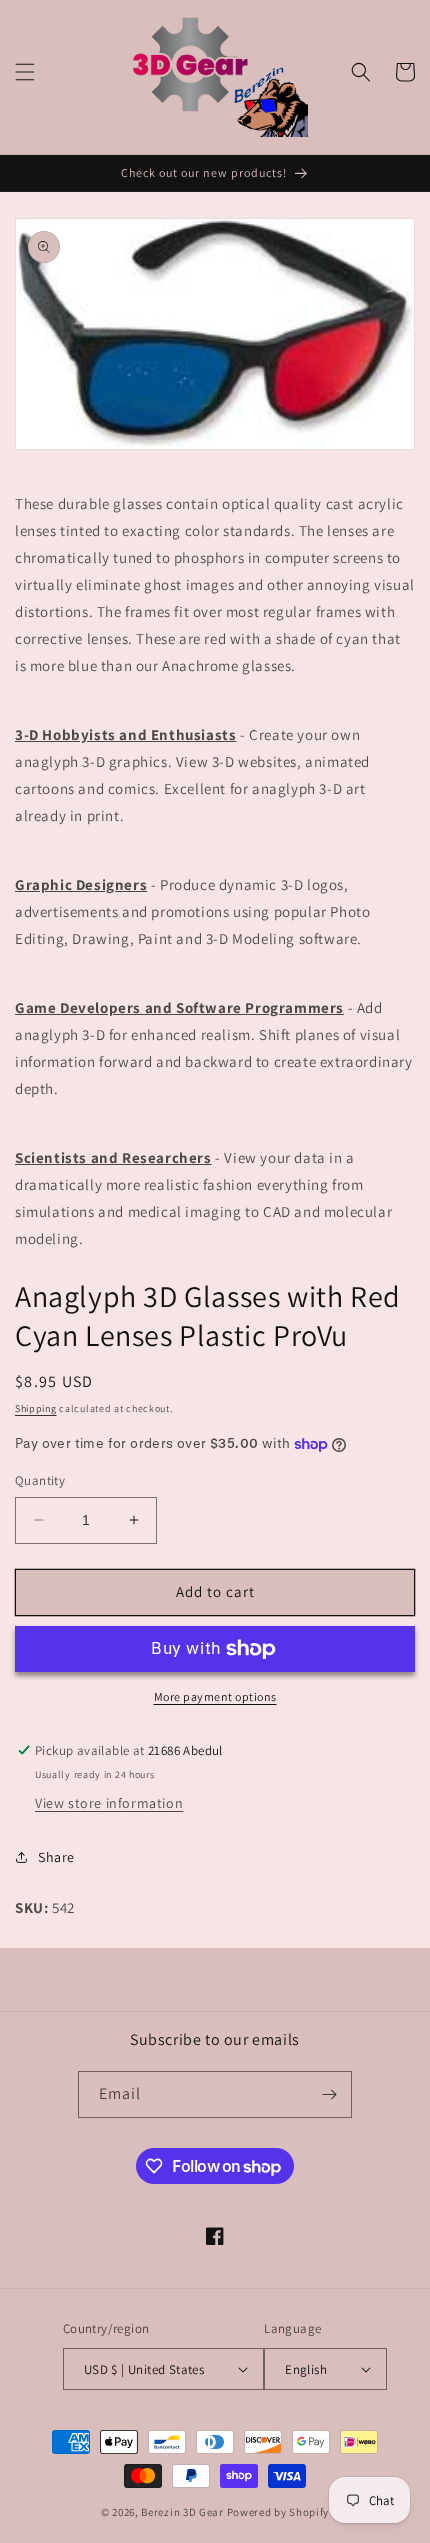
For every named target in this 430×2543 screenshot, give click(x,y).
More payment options (215, 1696)
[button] (25, 72)
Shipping (36, 1408)
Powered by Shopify (278, 2512)
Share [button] (56, 1857)
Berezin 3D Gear (182, 2512)
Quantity (40, 1480)
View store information (109, 1803)
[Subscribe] (329, 2094)
